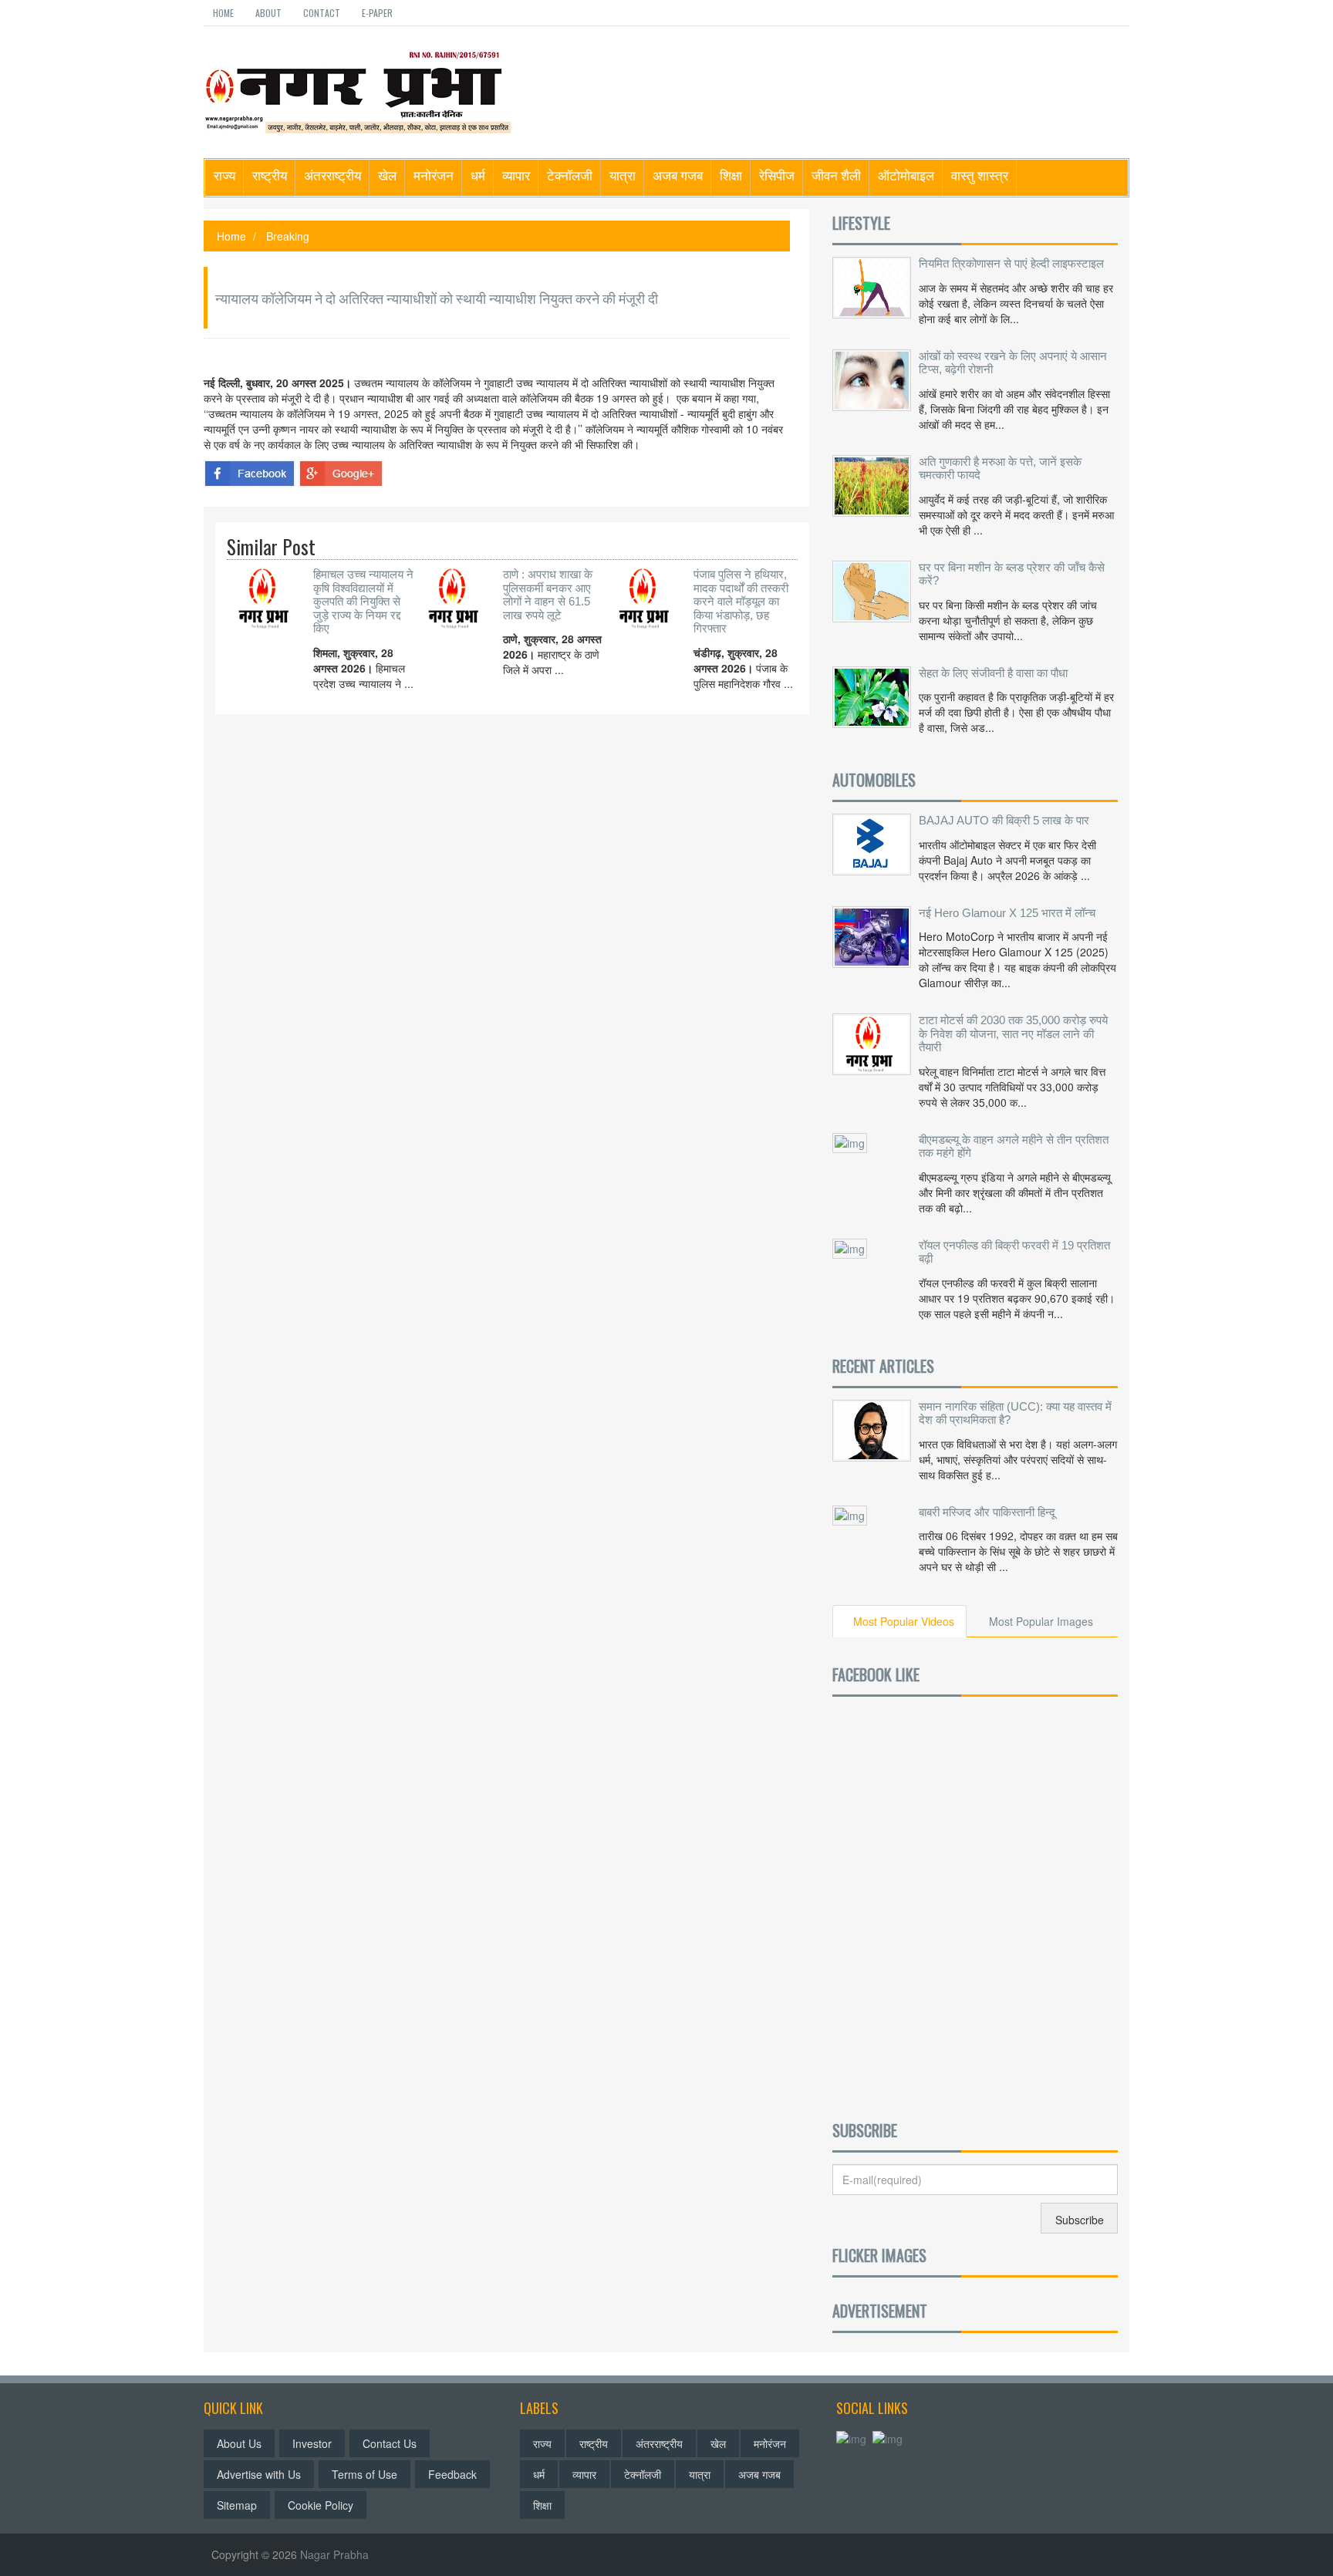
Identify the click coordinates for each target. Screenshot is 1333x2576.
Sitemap (237, 2505)
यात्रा (623, 175)
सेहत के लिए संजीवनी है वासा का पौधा (993, 673)
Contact (322, 13)
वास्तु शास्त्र (980, 175)
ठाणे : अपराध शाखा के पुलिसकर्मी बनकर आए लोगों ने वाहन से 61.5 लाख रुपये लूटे (548, 595)
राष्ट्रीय (270, 175)
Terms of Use (364, 2474)
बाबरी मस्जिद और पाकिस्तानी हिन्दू (987, 1512)
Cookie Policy (321, 2505)
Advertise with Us (259, 2474)
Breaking (288, 236)
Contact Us (390, 2443)
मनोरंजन (434, 175)
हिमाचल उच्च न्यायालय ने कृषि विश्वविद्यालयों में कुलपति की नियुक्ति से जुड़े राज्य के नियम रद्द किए (363, 601)
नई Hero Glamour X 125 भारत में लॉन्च (1007, 913)
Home (223, 13)
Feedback (452, 2474)
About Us (239, 2443)
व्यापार (516, 175)
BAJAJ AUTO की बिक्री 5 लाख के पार (1004, 820)
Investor (312, 2443)
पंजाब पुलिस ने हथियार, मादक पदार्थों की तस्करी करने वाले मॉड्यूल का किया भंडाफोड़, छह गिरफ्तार (741, 601)
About (268, 13)
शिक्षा (731, 175)
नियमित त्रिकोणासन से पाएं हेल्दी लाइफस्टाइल (1011, 263)
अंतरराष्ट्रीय (332, 175)
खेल (387, 175)
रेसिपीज (777, 175)
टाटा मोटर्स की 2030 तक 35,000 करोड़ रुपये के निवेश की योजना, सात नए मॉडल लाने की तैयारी (1013, 1033)
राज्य (224, 175)
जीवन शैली (836, 175)
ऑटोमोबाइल (906, 175)
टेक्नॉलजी (570, 175)
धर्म (478, 175)
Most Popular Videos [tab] (904, 1621)
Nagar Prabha (334, 2554)
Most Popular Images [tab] (1041, 1621)
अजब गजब (678, 175)
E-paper (377, 13)
